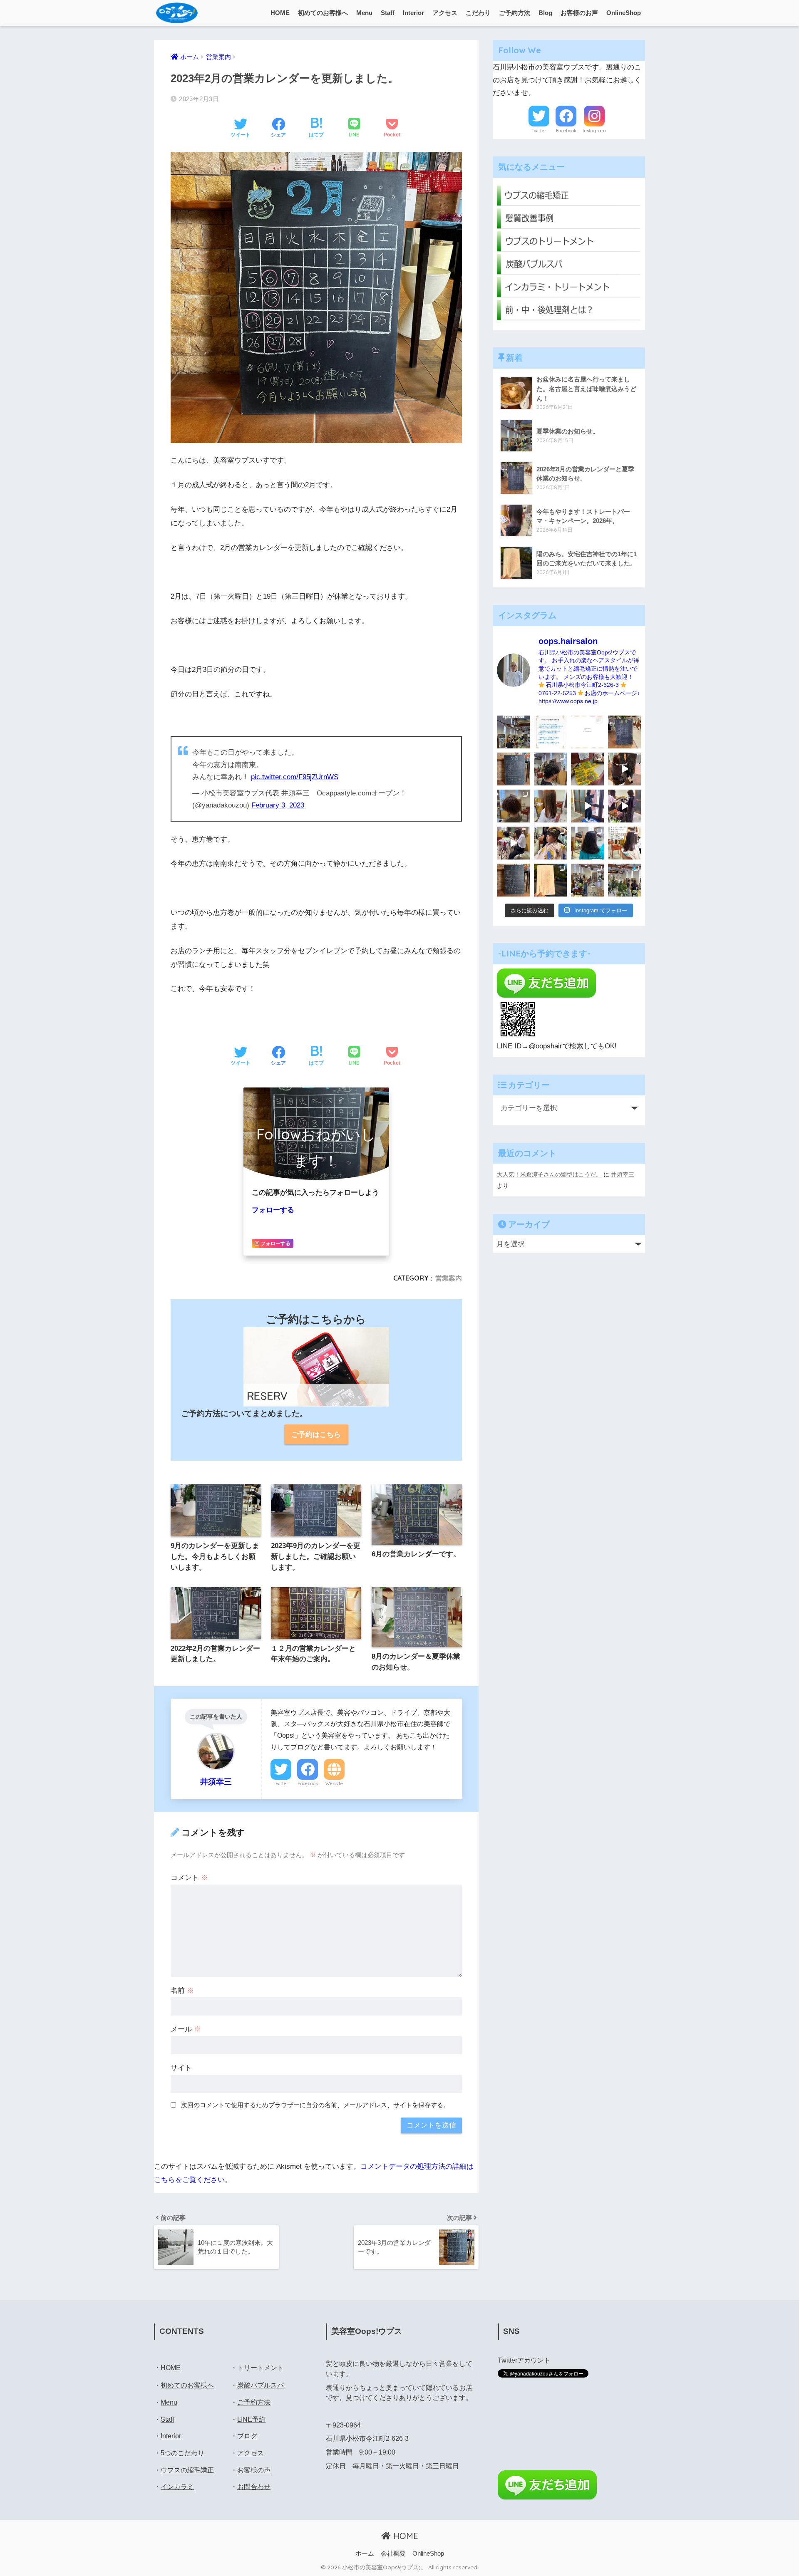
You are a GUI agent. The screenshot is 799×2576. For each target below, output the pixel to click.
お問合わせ (254, 2487)
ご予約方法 (515, 13)
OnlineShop (624, 13)
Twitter (281, 1783)
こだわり (478, 13)
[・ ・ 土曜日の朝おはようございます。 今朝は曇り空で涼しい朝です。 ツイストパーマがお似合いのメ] (513, 806)
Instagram (594, 131)
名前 (182, 1990)
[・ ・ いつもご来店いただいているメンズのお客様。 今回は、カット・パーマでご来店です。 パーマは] (550, 769)
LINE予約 (251, 2419)
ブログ (247, 2436)
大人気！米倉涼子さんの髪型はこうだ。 (549, 1174)
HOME (280, 13)
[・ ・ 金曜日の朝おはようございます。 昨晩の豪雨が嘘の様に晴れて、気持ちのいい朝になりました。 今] (550, 843)
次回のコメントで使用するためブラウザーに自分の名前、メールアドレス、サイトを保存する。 (315, 2105)
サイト (181, 2068)
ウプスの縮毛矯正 (187, 2470)
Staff (388, 13)
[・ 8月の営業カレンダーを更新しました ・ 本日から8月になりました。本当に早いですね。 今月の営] (624, 732)
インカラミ (177, 2487)
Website (334, 1783)
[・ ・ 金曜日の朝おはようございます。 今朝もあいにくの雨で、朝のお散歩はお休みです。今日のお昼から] (624, 880)
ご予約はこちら (316, 1435)
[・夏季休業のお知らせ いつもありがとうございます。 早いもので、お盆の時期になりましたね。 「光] (513, 732)
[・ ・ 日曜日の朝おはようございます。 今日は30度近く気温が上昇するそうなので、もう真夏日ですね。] (587, 880)
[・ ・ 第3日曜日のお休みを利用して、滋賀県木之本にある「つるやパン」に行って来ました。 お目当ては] (587, 769)
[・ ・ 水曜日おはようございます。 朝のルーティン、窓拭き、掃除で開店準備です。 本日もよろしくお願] (587, 806)
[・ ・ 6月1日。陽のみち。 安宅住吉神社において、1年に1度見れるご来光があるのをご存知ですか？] (550, 880)
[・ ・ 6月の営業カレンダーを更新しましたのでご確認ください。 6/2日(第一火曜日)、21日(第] (513, 880)
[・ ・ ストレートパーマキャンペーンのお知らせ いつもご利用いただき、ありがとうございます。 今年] (624, 843)
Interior (413, 13)
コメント (189, 1878)
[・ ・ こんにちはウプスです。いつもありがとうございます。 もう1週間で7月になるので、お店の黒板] (624, 769)
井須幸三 (623, 1174)
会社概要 (393, 2554)
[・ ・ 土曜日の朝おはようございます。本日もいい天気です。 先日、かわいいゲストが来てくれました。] (513, 843)
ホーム (365, 2554)
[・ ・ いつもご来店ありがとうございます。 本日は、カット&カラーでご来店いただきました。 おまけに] (624, 806)
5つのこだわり (182, 2453)
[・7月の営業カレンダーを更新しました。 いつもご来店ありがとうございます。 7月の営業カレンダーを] (513, 769)
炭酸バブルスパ (261, 2385)
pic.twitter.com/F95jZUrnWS (295, 777)
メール (186, 2029)
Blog (545, 13)
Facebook (308, 1783)
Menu (364, 13)
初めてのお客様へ (323, 13)
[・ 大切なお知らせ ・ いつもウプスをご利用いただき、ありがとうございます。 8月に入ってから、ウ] (587, 732)
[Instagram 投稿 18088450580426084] (550, 732)
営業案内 (449, 1278)
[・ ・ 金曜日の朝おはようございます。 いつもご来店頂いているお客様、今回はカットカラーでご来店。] (550, 806)
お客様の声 (254, 2470)
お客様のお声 (579, 13)
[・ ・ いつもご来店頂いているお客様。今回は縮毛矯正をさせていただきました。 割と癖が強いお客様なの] (587, 843)
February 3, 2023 (278, 805)
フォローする (273, 1210)
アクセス (445, 13)
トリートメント (261, 2368)
